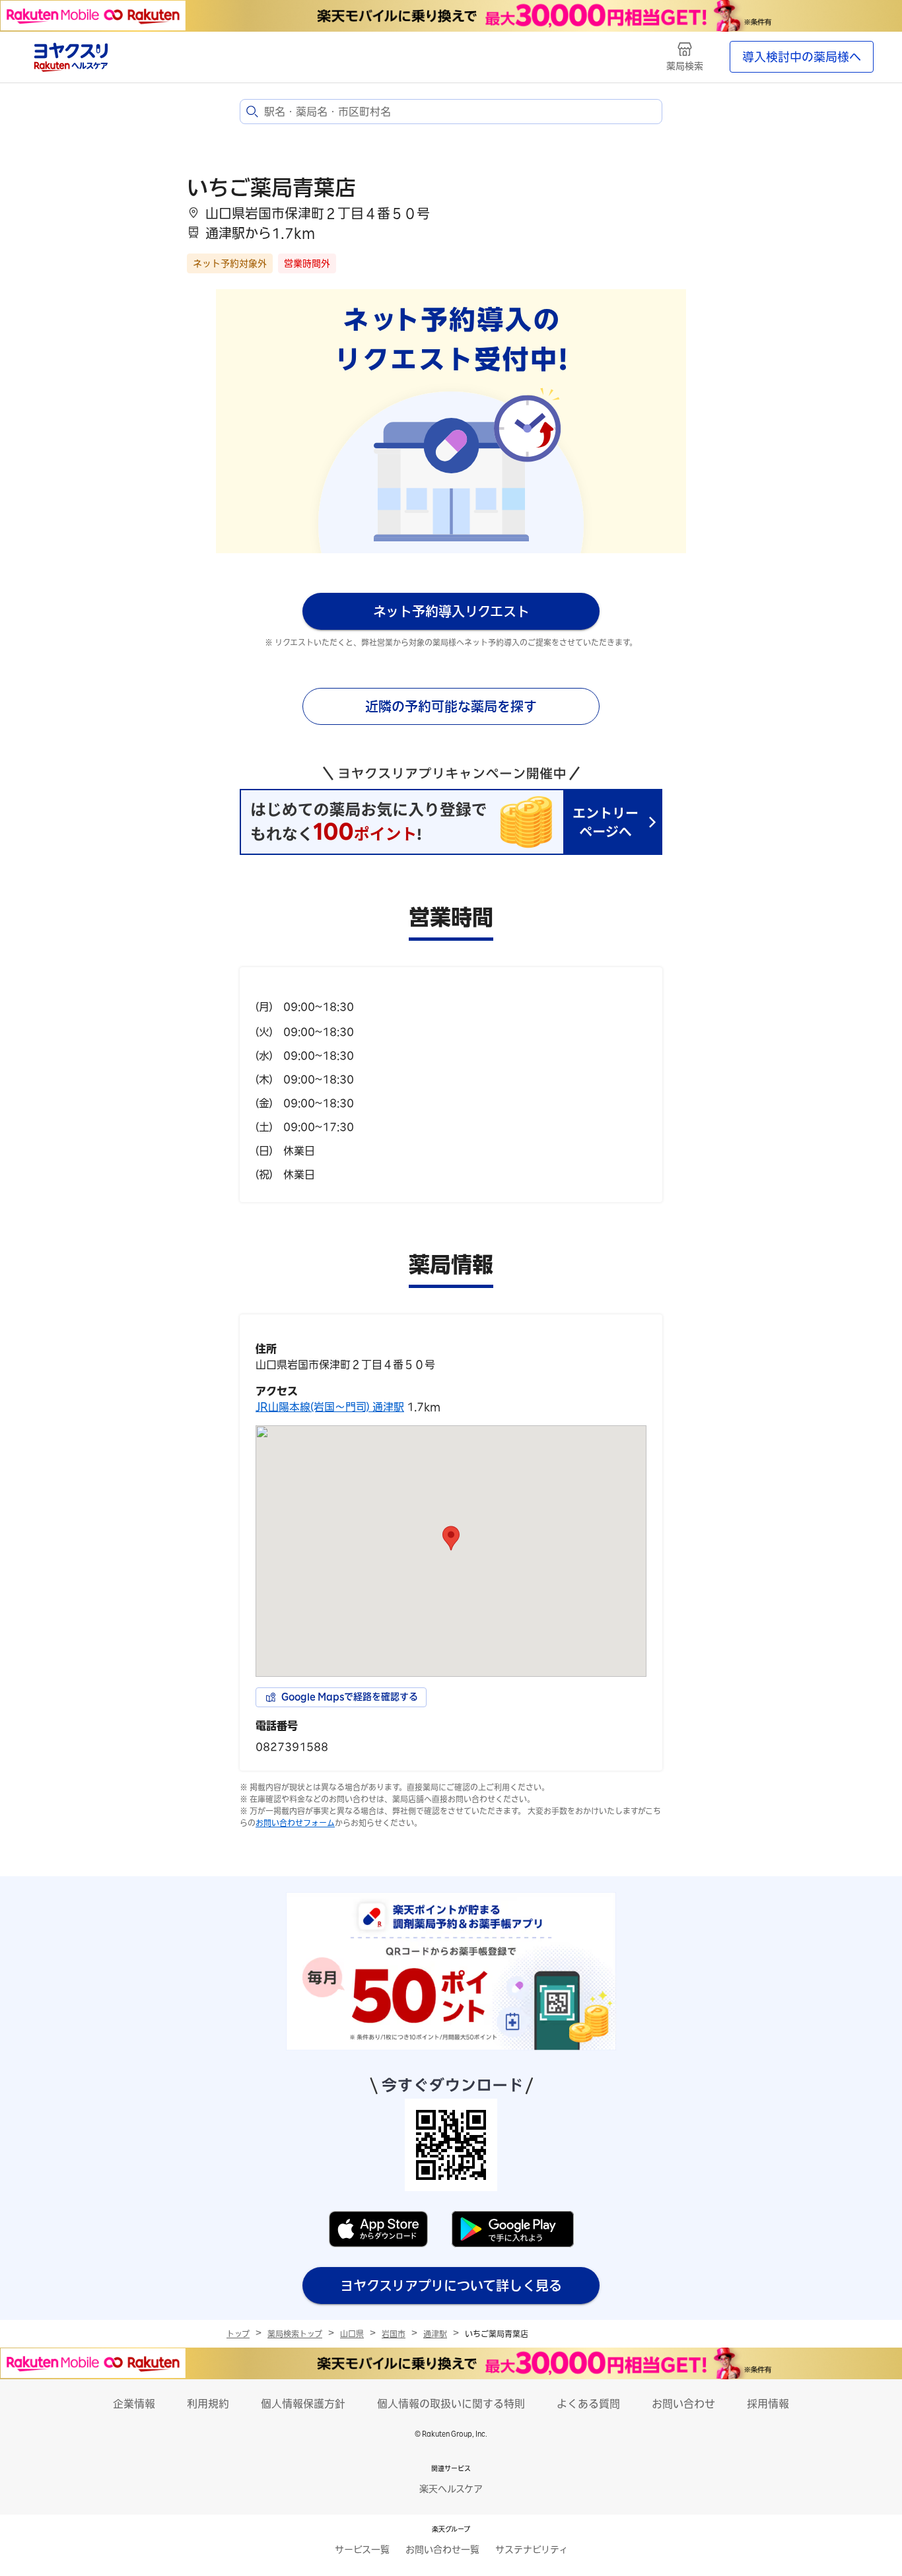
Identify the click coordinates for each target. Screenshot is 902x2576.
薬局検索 (685, 66)
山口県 (352, 2334)
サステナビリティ (532, 2550)
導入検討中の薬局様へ (802, 57)
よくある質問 (588, 2404)
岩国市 (394, 2334)
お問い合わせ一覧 (442, 2550)
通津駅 (435, 2334)
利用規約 (208, 2404)
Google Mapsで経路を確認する (350, 1697)
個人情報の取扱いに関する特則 (451, 2404)
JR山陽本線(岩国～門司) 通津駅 (330, 1407)
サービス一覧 (362, 2550)
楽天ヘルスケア (451, 2489)
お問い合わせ (683, 2404)
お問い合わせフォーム (295, 1823)
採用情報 (768, 2404)
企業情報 (134, 2404)
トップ (238, 2334)
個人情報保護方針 (303, 2404)
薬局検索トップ (295, 2334)
